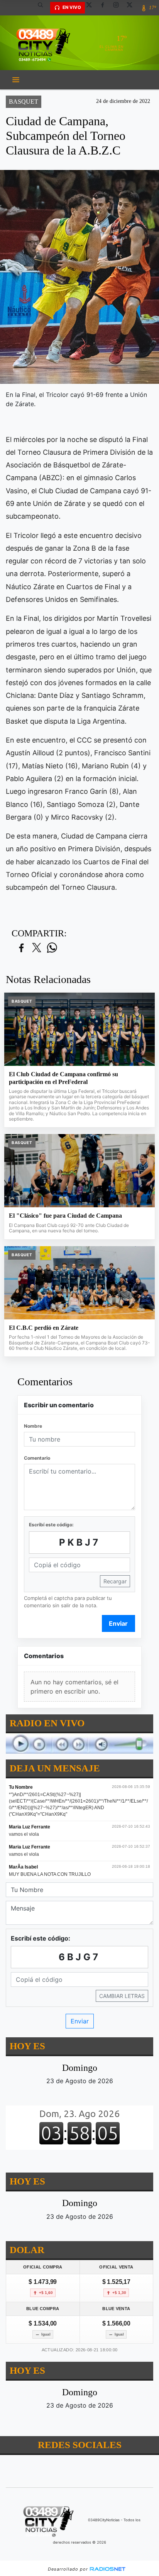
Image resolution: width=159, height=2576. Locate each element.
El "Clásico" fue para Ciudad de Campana (65, 1216)
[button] (43, 8)
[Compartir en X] (37, 948)
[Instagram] (119, 8)
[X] (92, 8)
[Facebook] (105, 8)
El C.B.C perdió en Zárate (44, 1328)
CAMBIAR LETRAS (122, 1995)
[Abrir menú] (16, 80)
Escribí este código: (51, 1525)
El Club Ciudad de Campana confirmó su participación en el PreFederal (63, 1078)
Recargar (115, 1581)
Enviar (118, 1623)
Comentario (37, 1458)
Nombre (33, 1426)
